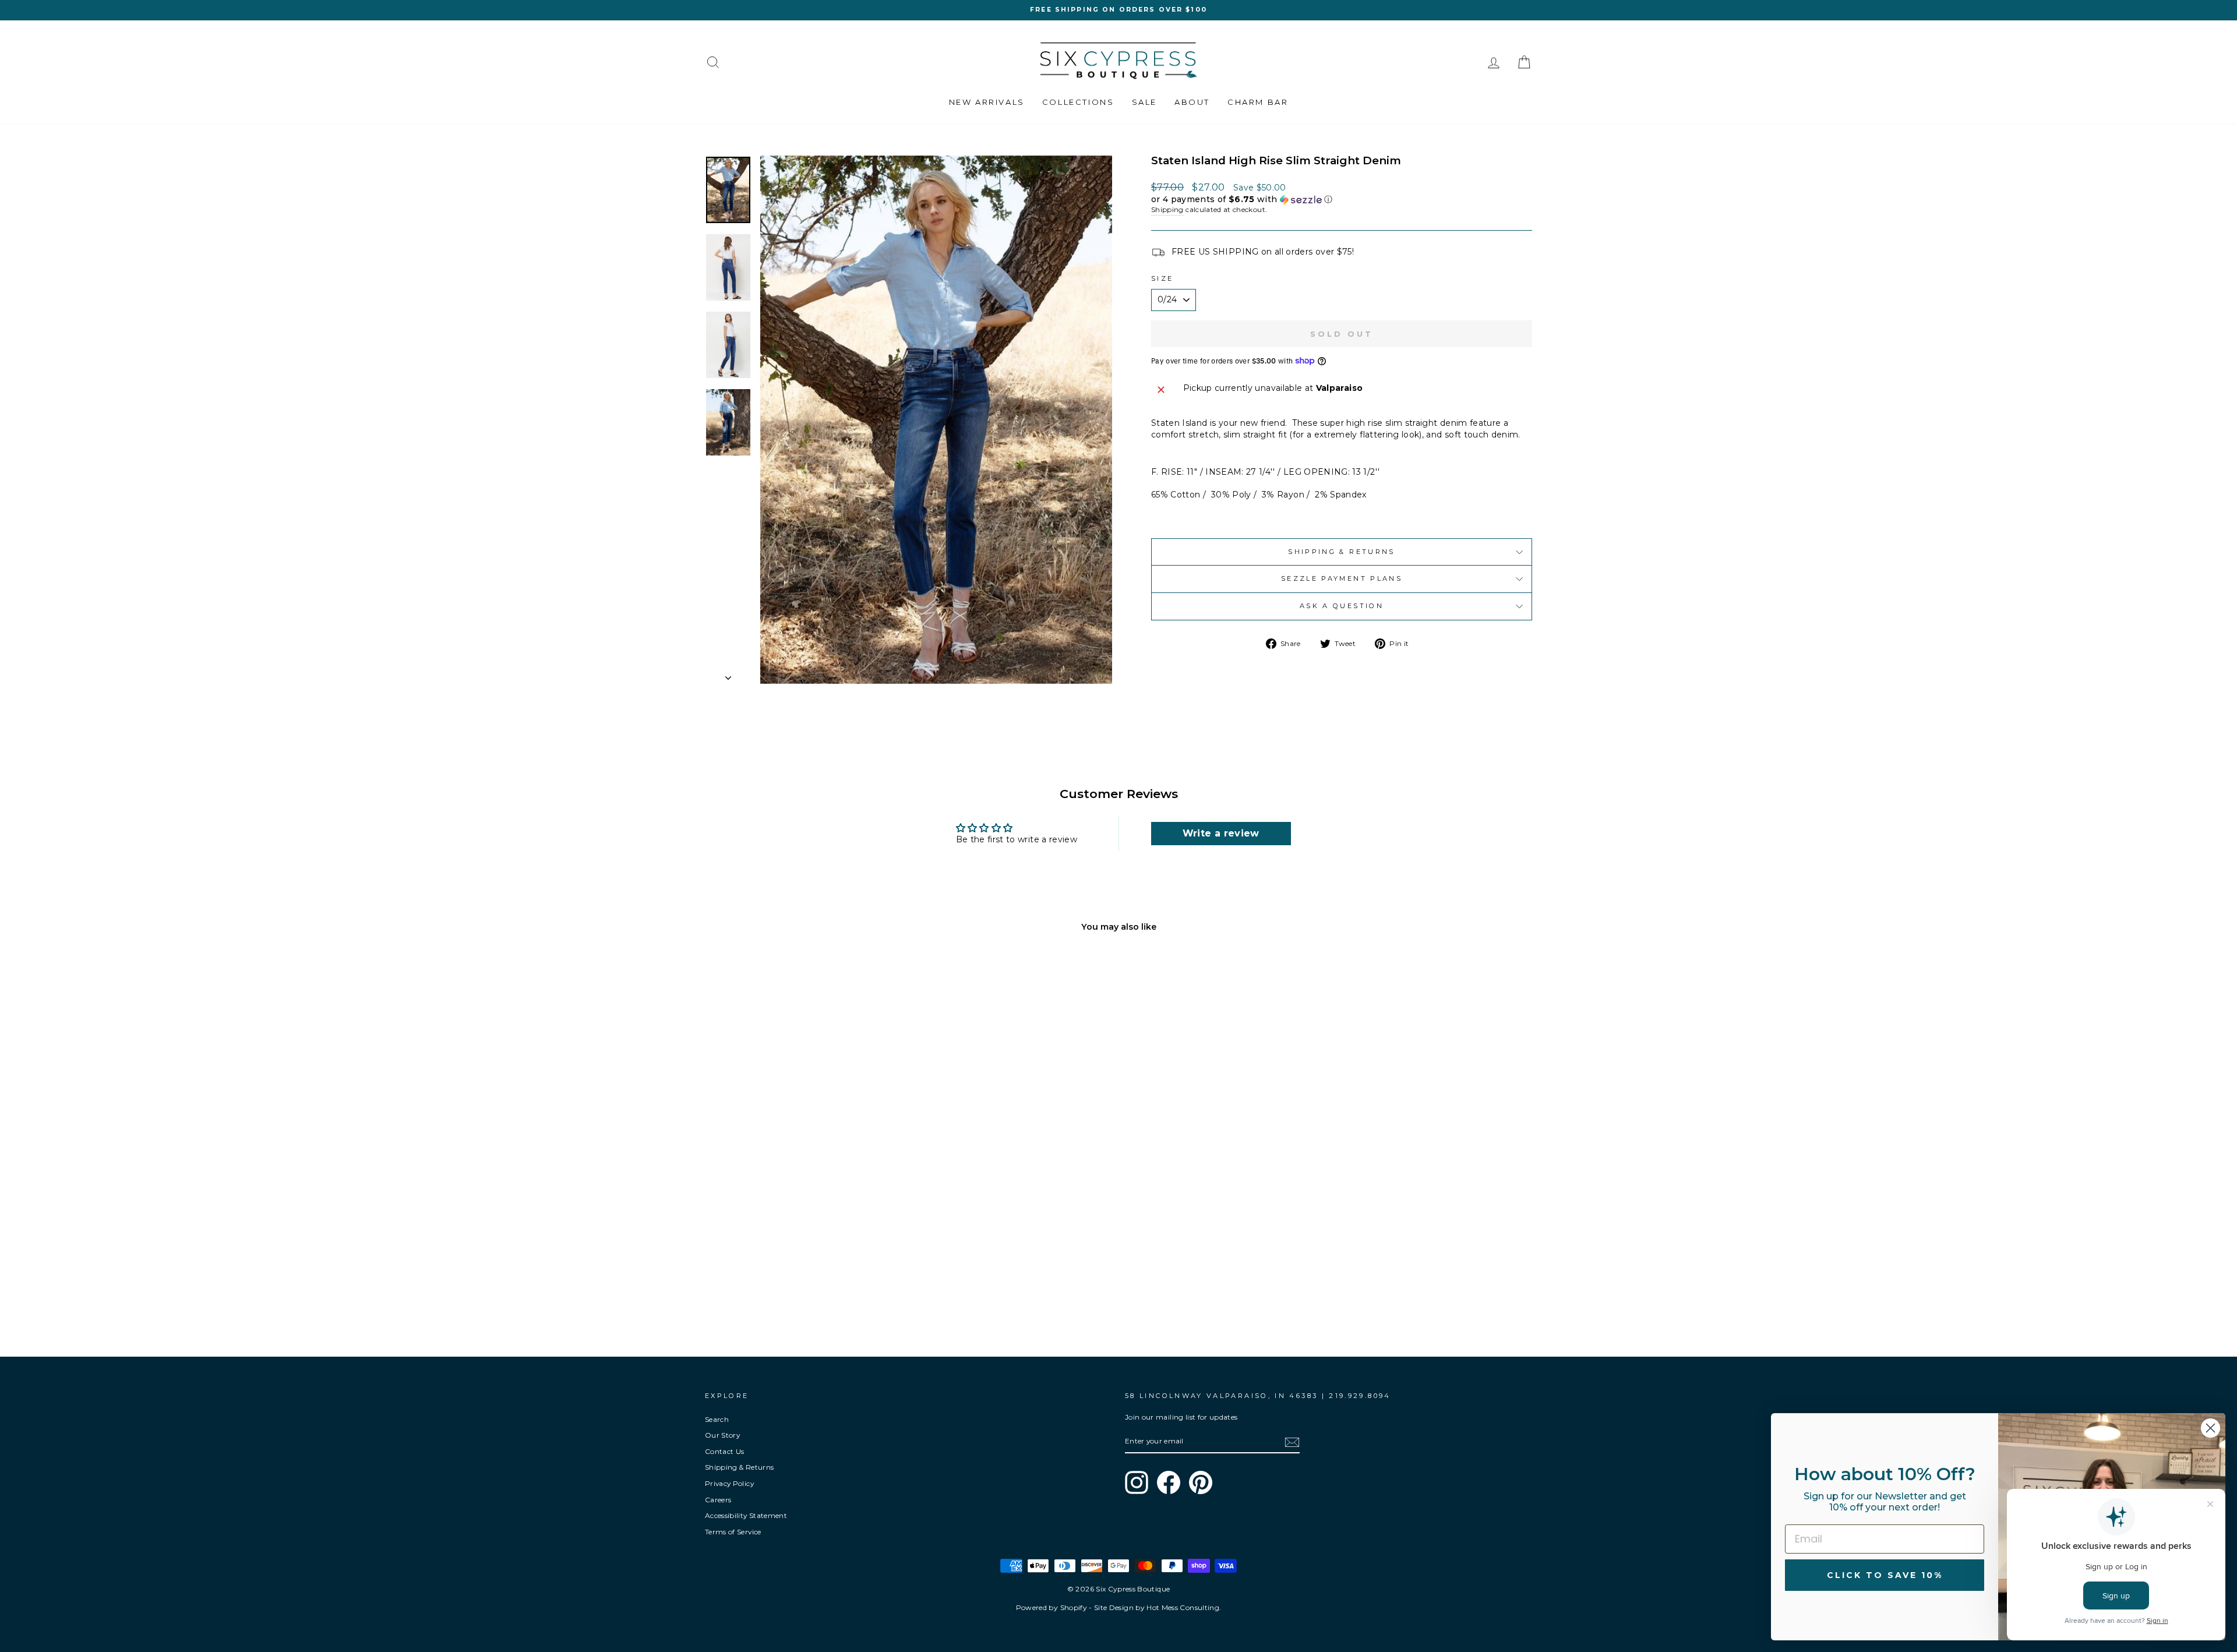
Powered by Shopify (1052, 1607)
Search (717, 1419)
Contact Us (725, 1451)
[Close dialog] (2210, 1428)
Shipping (1167, 209)
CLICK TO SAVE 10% (1885, 1575)
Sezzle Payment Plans (1342, 578)
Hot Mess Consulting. (1184, 1607)
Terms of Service (733, 1532)
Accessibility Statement (746, 1515)
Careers (718, 1500)
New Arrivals (987, 102)
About (1192, 102)
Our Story (722, 1435)
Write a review (1221, 833)
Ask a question (1342, 606)
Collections (1078, 102)
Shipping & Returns (1341, 552)
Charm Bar (1258, 102)
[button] (1342, 200)
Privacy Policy (729, 1483)
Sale (1144, 102)
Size (1162, 278)
